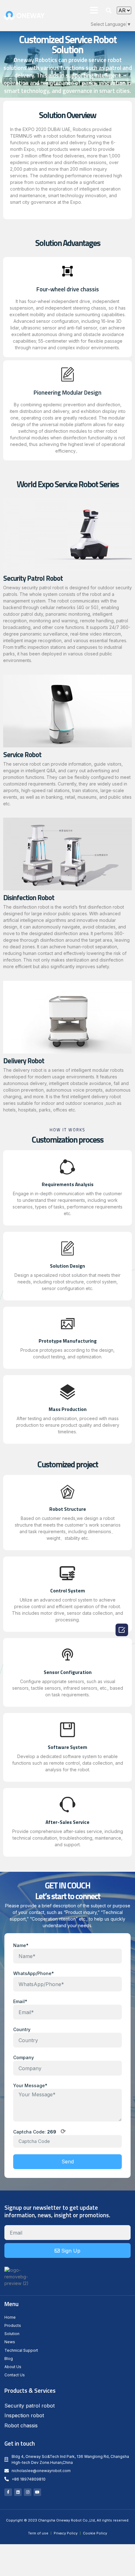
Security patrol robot (30, 2406)
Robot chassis (21, 2425)
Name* (21, 1945)
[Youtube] (37, 2492)
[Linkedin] (18, 2492)
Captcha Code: (40, 2132)
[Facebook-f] (8, 2492)
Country (22, 2029)
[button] (94, 10)
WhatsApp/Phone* (34, 1973)
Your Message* (30, 2085)
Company (24, 2057)
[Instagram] (28, 2492)
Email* (20, 2001)
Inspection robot (24, 2415)
